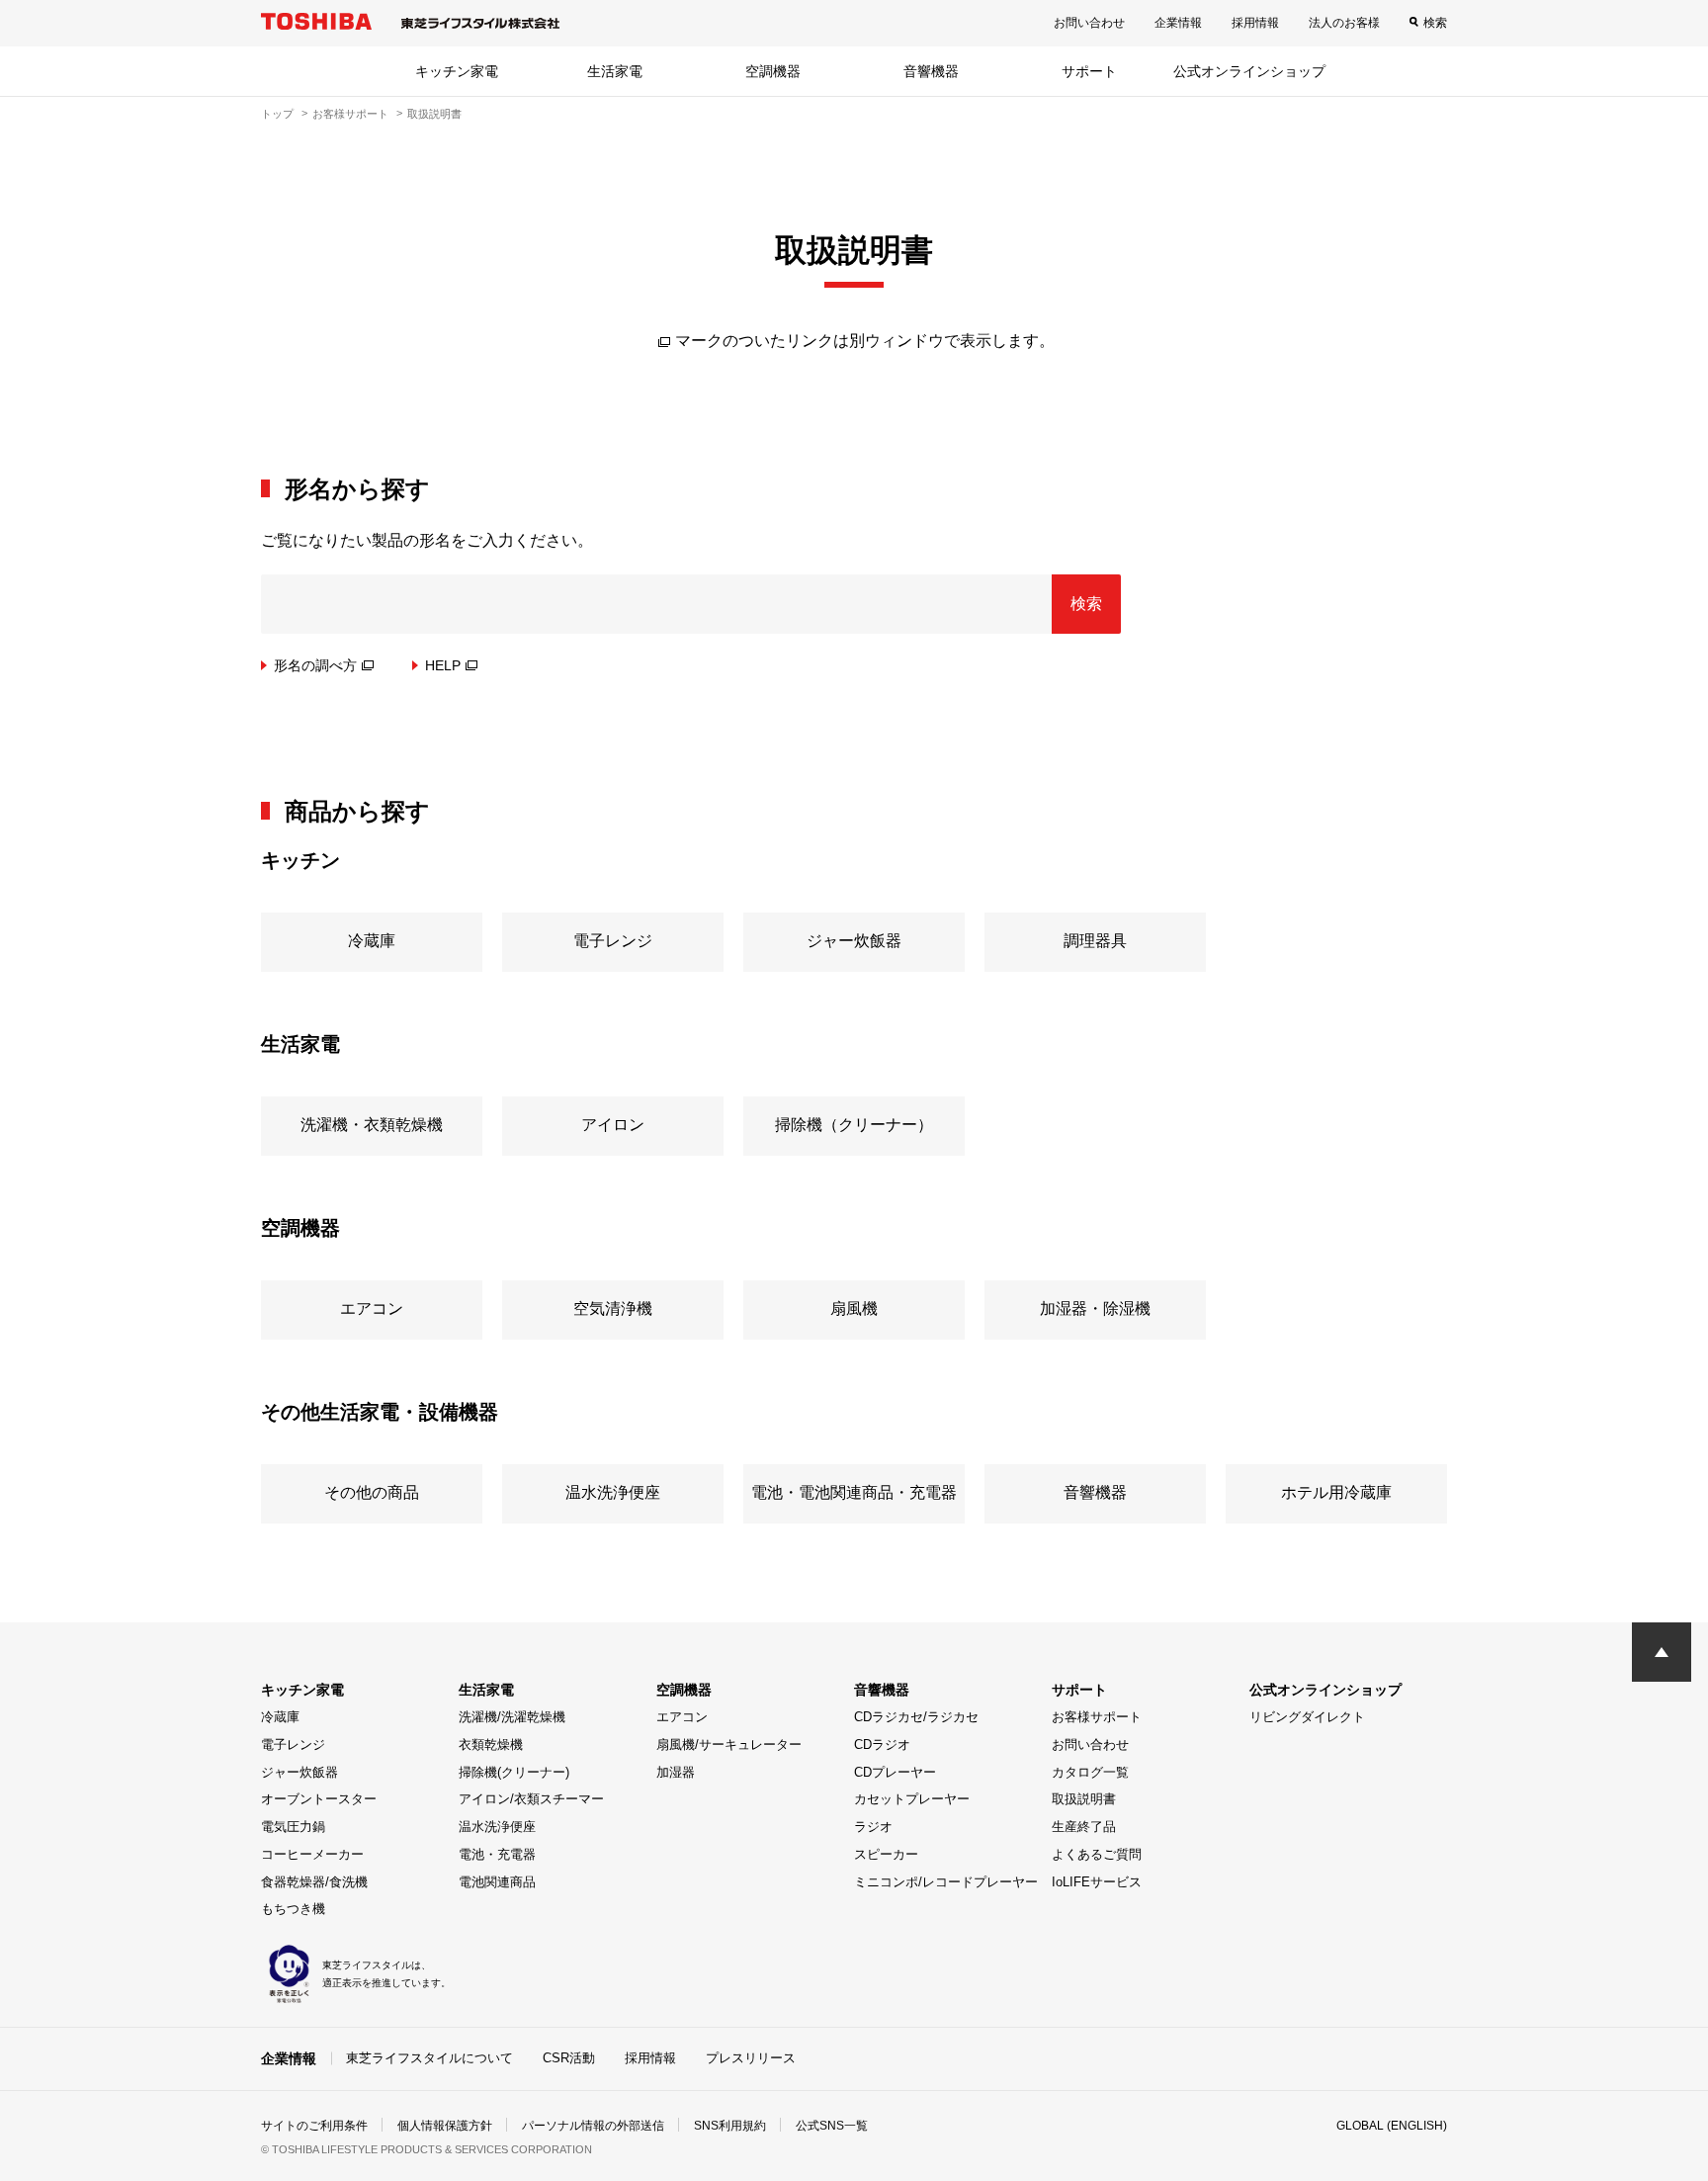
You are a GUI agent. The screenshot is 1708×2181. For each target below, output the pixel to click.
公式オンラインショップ (1249, 71)
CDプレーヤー (895, 1772)
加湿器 (676, 1772)
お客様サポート (350, 114)
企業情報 (1178, 23)
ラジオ (873, 1827)
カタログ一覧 (1090, 1772)
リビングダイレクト (1307, 1717)
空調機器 (773, 71)
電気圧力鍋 (293, 1827)
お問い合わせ (1089, 23)
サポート (1089, 71)
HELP (443, 665)
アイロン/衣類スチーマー (531, 1799)
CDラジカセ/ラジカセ (916, 1717)
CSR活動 (569, 2058)
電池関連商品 (497, 1882)
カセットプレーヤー (912, 1799)
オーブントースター (319, 1799)
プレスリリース (751, 2058)
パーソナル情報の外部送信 (593, 2126)
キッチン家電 (457, 71)
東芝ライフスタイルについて (429, 2058)
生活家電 (615, 71)
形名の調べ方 (315, 665)
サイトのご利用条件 (314, 2126)
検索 (1435, 23)
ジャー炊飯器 (299, 1772)
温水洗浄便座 (497, 1827)
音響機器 (931, 71)
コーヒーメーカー (312, 1854)
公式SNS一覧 (832, 2126)
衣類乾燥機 (491, 1745)
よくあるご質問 (1097, 1854)
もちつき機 (293, 1909)
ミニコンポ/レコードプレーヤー (946, 1882)
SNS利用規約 (730, 2126)
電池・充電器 (497, 1854)
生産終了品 (1084, 1827)
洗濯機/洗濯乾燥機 (512, 1717)
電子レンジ (293, 1745)
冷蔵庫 (280, 1717)
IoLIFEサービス (1097, 1882)
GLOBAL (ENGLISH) (1392, 2126)
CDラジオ (882, 1745)
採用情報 (1255, 23)
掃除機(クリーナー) (514, 1772)
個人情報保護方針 (445, 2126)
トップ (277, 114)
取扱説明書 (1084, 1799)
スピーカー (886, 1854)
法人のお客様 (1344, 23)
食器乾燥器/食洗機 (314, 1882)
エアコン (682, 1717)
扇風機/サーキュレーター (729, 1745)
